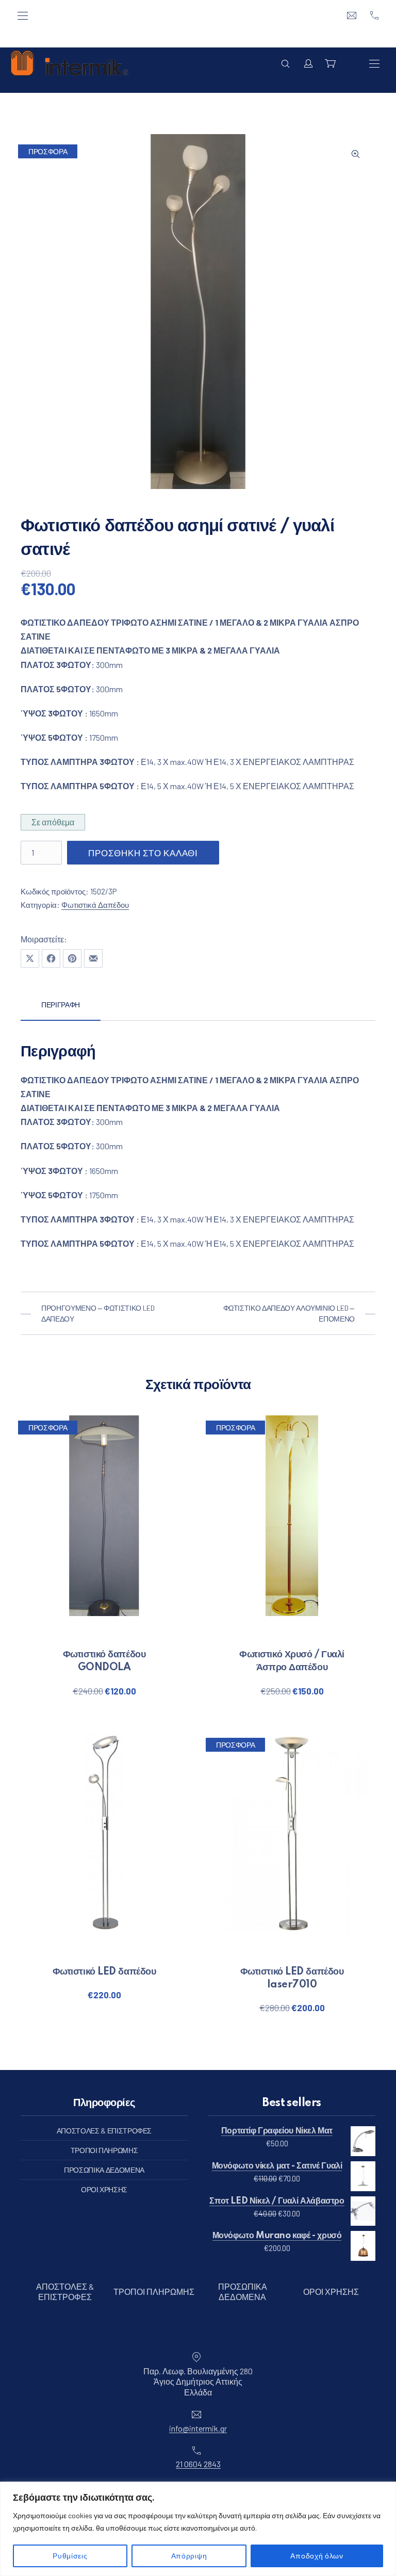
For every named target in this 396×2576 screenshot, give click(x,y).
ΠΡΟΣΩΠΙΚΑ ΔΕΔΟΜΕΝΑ (104, 2170)
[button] (356, 154)
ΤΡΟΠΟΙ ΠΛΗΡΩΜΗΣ (104, 2150)
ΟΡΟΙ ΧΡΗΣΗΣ (104, 2189)
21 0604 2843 (198, 2464)
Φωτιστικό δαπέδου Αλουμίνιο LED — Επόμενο (289, 1313)
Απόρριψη (189, 2556)
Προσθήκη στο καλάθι (143, 853)
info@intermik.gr (198, 2428)
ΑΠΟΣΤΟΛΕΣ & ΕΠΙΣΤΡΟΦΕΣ (104, 2131)
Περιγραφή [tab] (61, 1005)
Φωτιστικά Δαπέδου (95, 905)
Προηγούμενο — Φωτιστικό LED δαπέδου (98, 1313)
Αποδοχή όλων (317, 2556)
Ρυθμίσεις (70, 2556)
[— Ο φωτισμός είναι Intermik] (69, 63)
